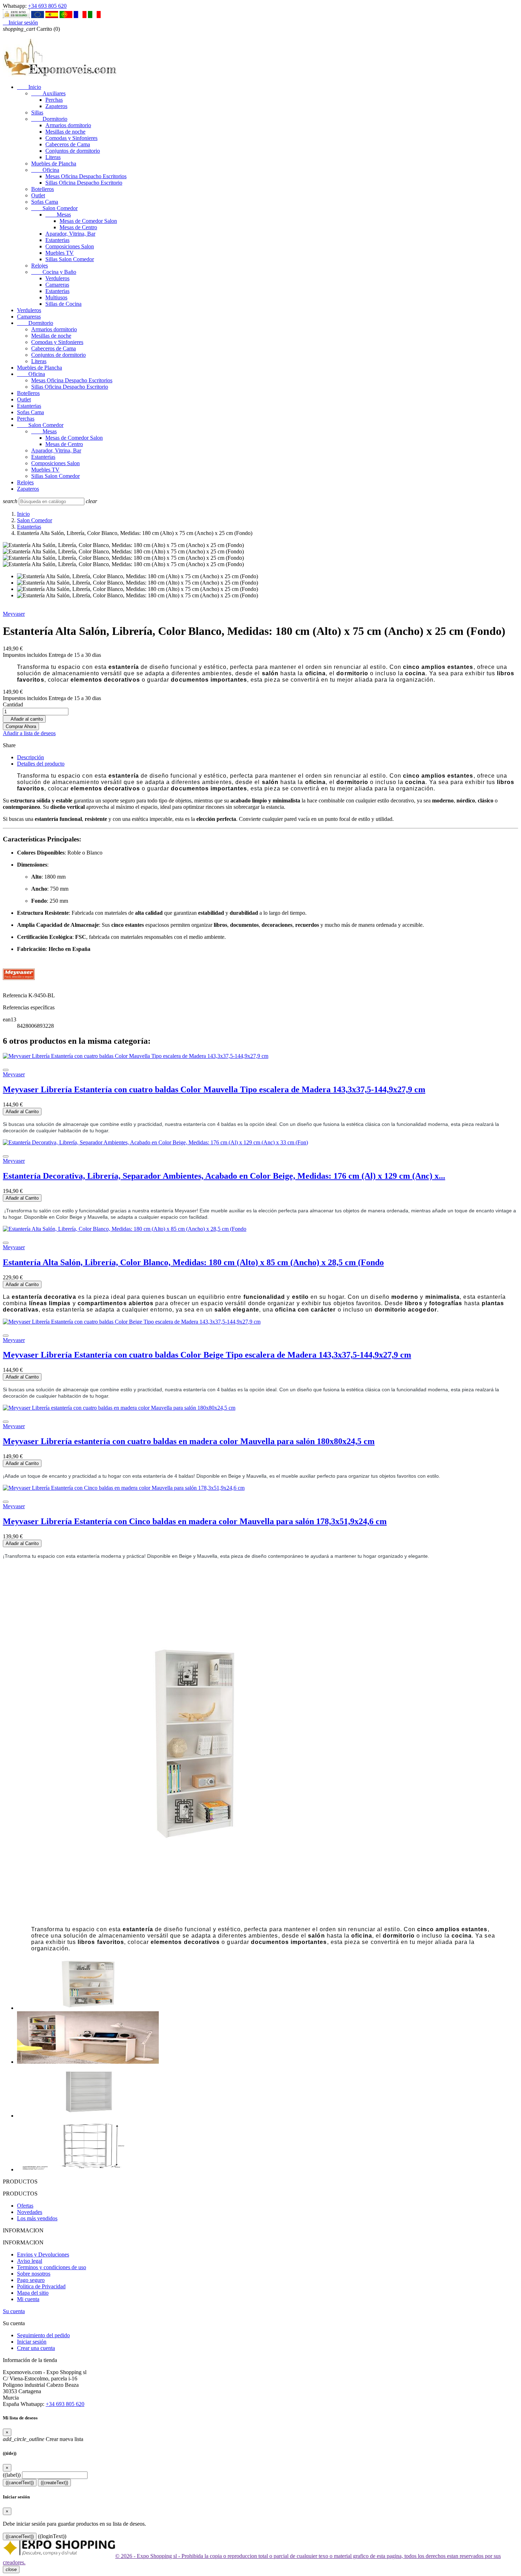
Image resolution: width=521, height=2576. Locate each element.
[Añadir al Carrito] (6, 1070)
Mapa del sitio (33, 2293)
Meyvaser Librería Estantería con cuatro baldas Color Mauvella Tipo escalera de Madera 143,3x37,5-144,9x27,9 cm (214, 1089)
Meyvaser (14, 614)
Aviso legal (30, 2261)
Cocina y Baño (54, 272)
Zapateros (56, 106)
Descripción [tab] (30, 757)
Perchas (54, 100)
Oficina (45, 170)
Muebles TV (60, 253)
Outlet (38, 195)
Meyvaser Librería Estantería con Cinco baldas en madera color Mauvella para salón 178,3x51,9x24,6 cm (195, 1521)
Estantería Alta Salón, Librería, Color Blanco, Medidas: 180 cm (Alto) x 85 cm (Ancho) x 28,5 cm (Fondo (193, 1262)
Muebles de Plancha (54, 164)
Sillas (37, 112)
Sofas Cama (45, 202)
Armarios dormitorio (68, 125)
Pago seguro (31, 2280)
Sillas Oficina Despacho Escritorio (84, 183)
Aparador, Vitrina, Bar (70, 234)
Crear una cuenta (36, 2348)
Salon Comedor (54, 208)
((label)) (12, 2475)
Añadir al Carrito (22, 1112)
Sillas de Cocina (63, 304)
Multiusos (56, 297)
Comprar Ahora (21, 726)
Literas (53, 157)
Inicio (29, 87)
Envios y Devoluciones (43, 2254)
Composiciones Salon (70, 246)
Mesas (58, 215)
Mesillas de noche (65, 132)
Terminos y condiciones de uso (52, 2267)
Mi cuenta (28, 2299)
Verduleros (57, 278)
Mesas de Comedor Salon (88, 221)
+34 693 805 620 (47, 6)
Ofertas (25, 2206)
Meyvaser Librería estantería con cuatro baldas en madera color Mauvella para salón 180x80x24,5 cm (189, 1441)
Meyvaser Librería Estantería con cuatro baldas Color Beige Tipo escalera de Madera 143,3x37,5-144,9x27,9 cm (207, 1355)
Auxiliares (48, 93)
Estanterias (57, 240)
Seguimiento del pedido (43, 2335)
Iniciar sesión (32, 2342)
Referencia (16, 995)
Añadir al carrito (24, 719)
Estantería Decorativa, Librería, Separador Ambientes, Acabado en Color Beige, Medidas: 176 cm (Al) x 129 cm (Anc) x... (224, 1176)
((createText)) (54, 2483)
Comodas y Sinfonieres (71, 138)
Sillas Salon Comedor (70, 259)
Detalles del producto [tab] (41, 764)
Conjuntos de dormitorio (73, 151)
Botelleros (43, 189)
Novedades (30, 2212)
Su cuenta (14, 2311)
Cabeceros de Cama (68, 144)
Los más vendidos (37, 2218)
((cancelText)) (20, 2483)
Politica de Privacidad (41, 2286)
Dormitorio (49, 119)
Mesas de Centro (78, 227)
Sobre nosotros (34, 2274)
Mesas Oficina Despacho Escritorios (86, 176)
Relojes (40, 266)
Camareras (57, 285)
